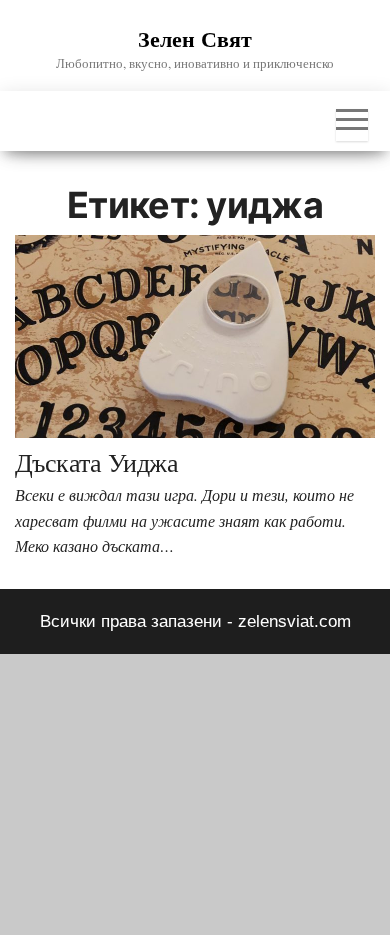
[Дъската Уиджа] (195, 335)
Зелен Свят (195, 38)
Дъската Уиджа (96, 462)
